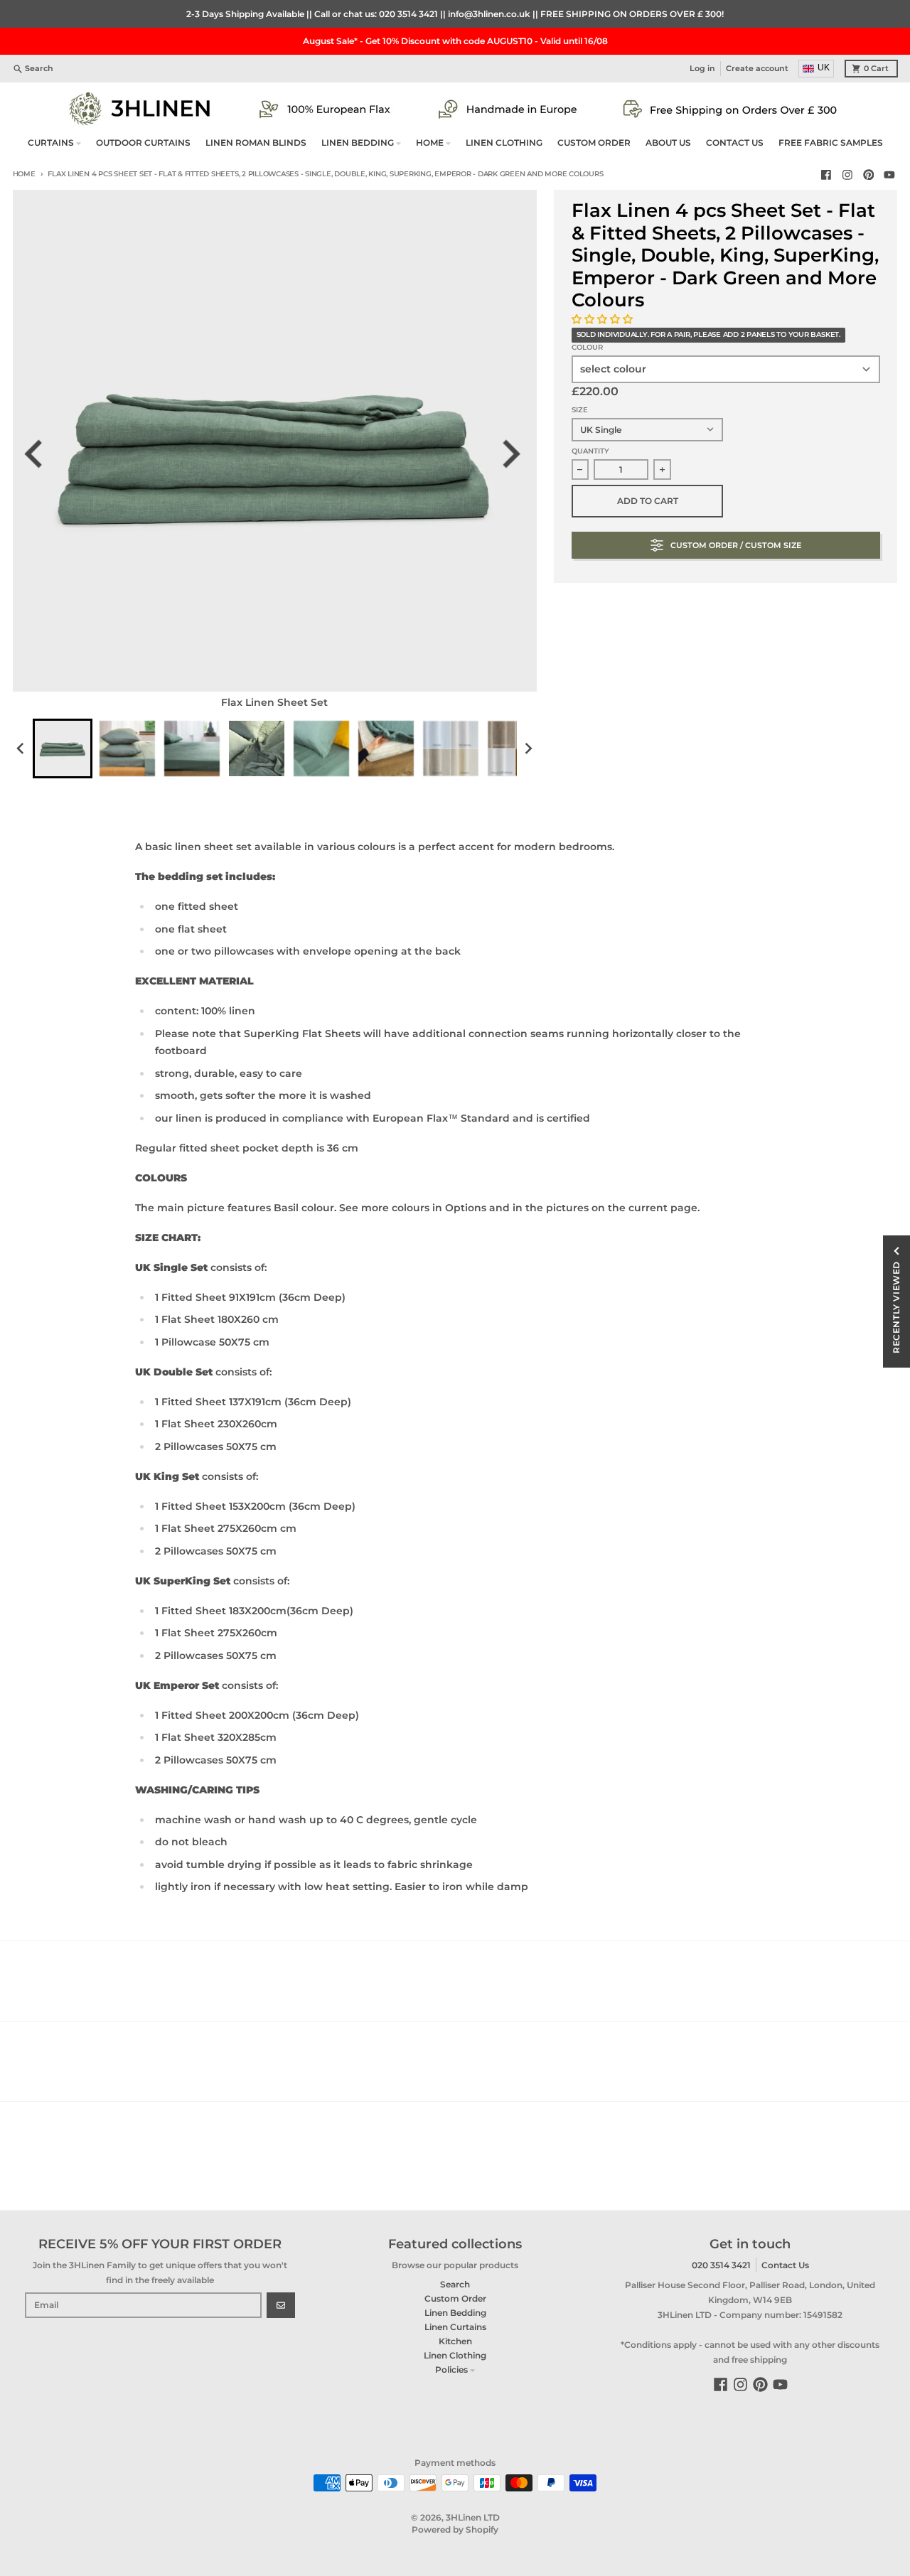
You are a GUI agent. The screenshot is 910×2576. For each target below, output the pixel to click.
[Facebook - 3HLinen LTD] (826, 175)
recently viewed (896, 1307)
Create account (757, 69)
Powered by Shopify (455, 2529)
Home (24, 174)
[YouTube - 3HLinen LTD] (890, 175)
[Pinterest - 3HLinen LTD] (868, 175)
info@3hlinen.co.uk (489, 14)
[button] (604, 319)
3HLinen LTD (473, 2517)
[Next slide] (516, 454)
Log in (702, 69)
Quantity (590, 451)
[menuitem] (63, 748)
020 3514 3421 (408, 14)
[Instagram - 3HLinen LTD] (847, 175)
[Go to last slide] (42, 454)
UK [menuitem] (824, 68)
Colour (587, 347)
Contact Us (785, 2265)
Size (580, 410)
